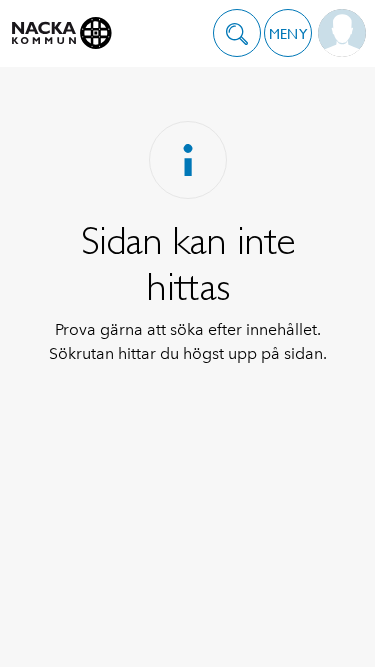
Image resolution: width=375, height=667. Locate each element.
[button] (237, 33)
